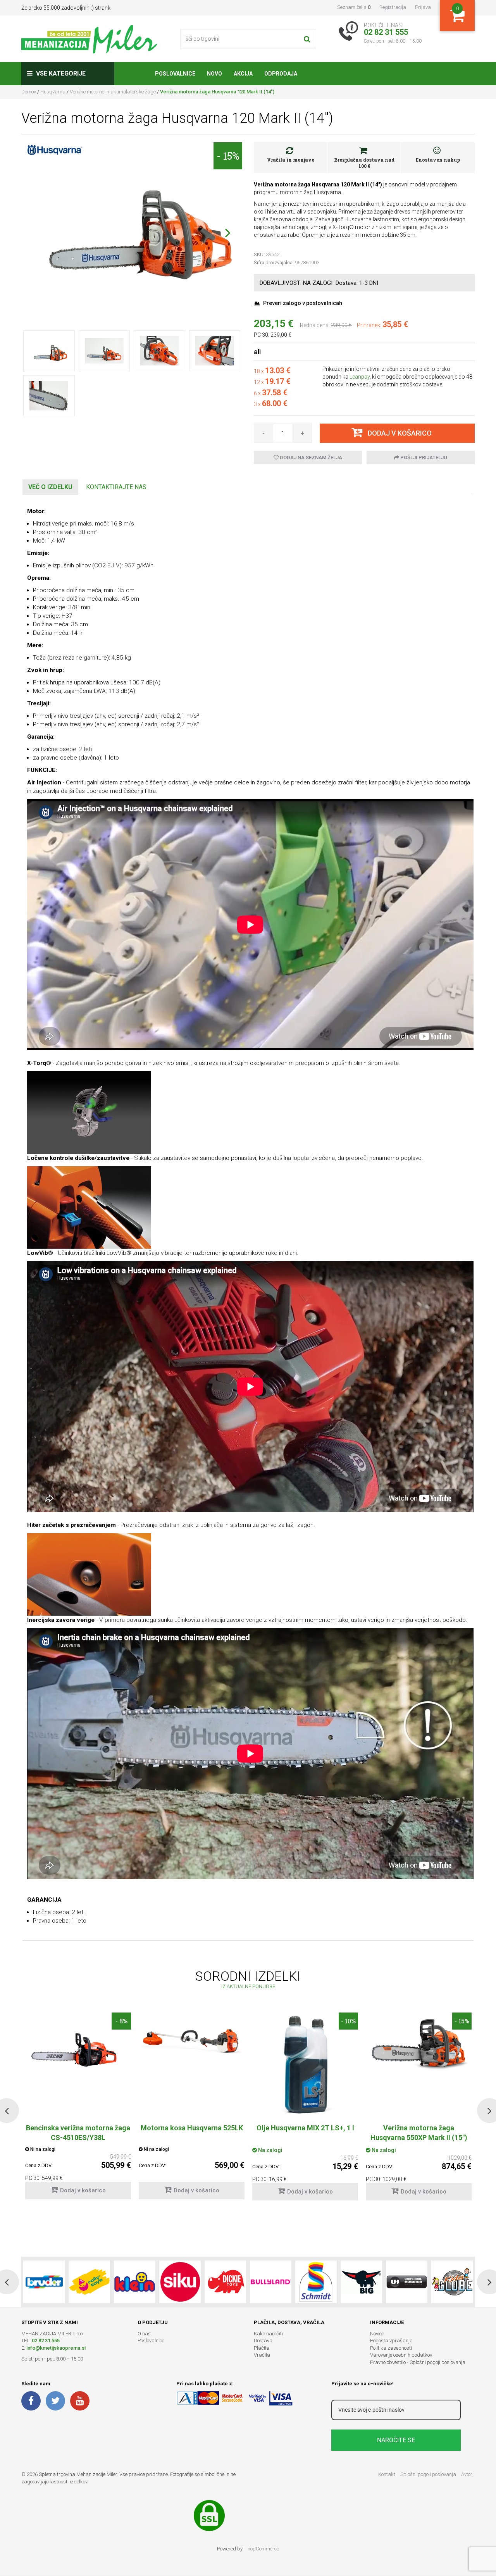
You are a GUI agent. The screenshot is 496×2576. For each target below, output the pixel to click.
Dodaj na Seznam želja (310, 457)
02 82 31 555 (46, 2341)
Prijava (423, 7)
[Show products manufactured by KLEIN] (135, 2282)
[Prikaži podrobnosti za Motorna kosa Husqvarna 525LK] (192, 2041)
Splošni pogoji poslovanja (428, 2474)
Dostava (263, 2341)
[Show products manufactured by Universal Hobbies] (407, 2282)
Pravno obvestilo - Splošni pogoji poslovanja (418, 2362)
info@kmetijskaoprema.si (56, 2348)
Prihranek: (369, 325)
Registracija (393, 7)
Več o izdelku (50, 487)
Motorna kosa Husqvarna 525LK (192, 2128)
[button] (228, 233)
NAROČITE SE (396, 2440)
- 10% (348, 2021)
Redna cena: (315, 325)
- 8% (121, 2021)
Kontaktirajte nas (116, 487)
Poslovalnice (151, 2341)
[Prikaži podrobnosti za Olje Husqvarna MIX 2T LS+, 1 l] (305, 2065)
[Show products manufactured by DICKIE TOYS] (225, 2282)
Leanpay (360, 377)
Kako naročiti (268, 2334)
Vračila (262, 2355)
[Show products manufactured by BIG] (361, 2282)
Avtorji (468, 2474)
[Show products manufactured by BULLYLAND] (271, 2282)
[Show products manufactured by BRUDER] (44, 2282)
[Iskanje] (307, 39)
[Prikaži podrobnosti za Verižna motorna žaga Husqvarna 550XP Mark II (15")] (419, 2045)
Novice (377, 2334)
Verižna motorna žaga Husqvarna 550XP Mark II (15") (419, 2133)
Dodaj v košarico (83, 2190)
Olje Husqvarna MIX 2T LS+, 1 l (305, 2128)
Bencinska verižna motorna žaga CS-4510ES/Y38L (78, 2133)
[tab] (50, 487)
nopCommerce (263, 2549)
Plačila (262, 2348)
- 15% (228, 156)
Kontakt (387, 2474)
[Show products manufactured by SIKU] (180, 2282)
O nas (144, 2334)
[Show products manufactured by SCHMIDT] (316, 2282)
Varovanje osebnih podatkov (401, 2355)
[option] (192, 2110)
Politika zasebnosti (391, 2348)
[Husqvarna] (54, 149)
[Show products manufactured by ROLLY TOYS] (89, 2282)
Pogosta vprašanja (391, 2341)
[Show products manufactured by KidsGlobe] (452, 2282)
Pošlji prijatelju (423, 457)
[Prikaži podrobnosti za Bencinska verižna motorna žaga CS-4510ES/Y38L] (78, 2046)
